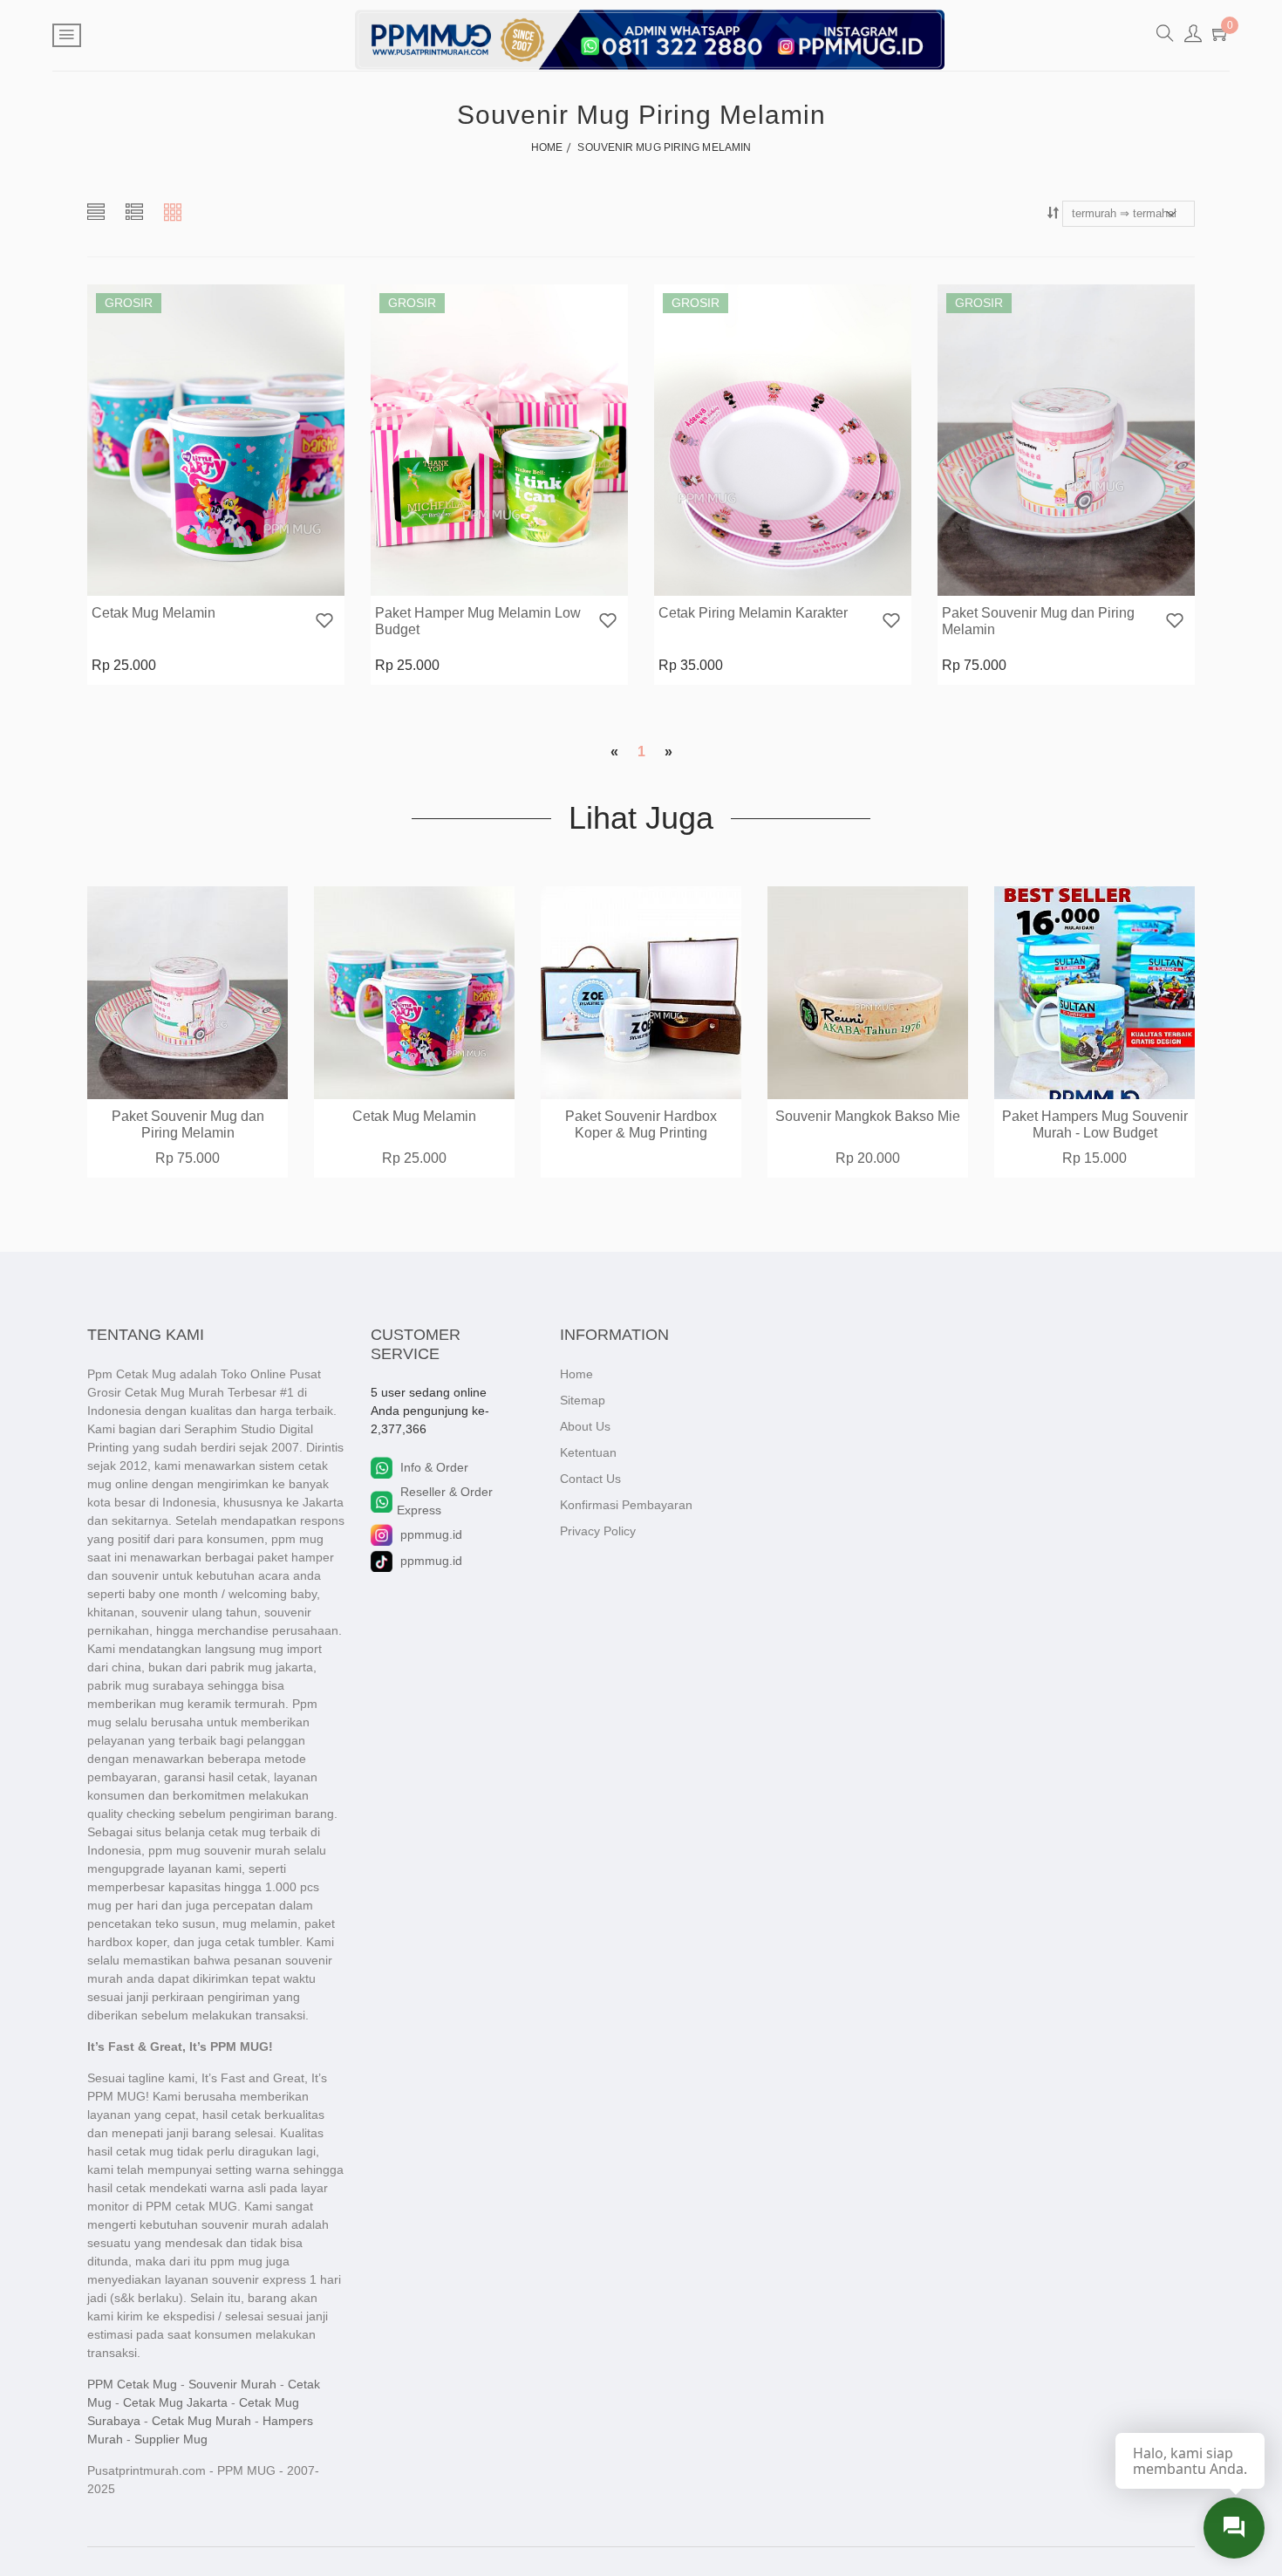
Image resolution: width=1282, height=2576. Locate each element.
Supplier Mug (171, 2439)
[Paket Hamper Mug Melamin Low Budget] (499, 440)
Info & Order (434, 1467)
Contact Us (590, 1479)
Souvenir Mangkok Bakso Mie (641, 1116)
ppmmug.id (431, 1534)
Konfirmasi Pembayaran (626, 1505)
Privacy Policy (598, 1531)
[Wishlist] (324, 622)
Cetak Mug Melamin (153, 613)
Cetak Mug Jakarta (175, 2402)
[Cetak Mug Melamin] (216, 440)
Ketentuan (588, 1452)
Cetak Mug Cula (1095, 1116)
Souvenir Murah (232, 2384)
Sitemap (583, 1400)
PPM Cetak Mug (132, 2384)
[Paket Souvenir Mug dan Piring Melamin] (1066, 440)
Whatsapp (264, 580)
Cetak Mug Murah (201, 2421)
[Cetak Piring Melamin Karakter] (783, 440)
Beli (164, 580)
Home (576, 1374)
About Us (585, 1426)
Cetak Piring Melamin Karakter (753, 613)
